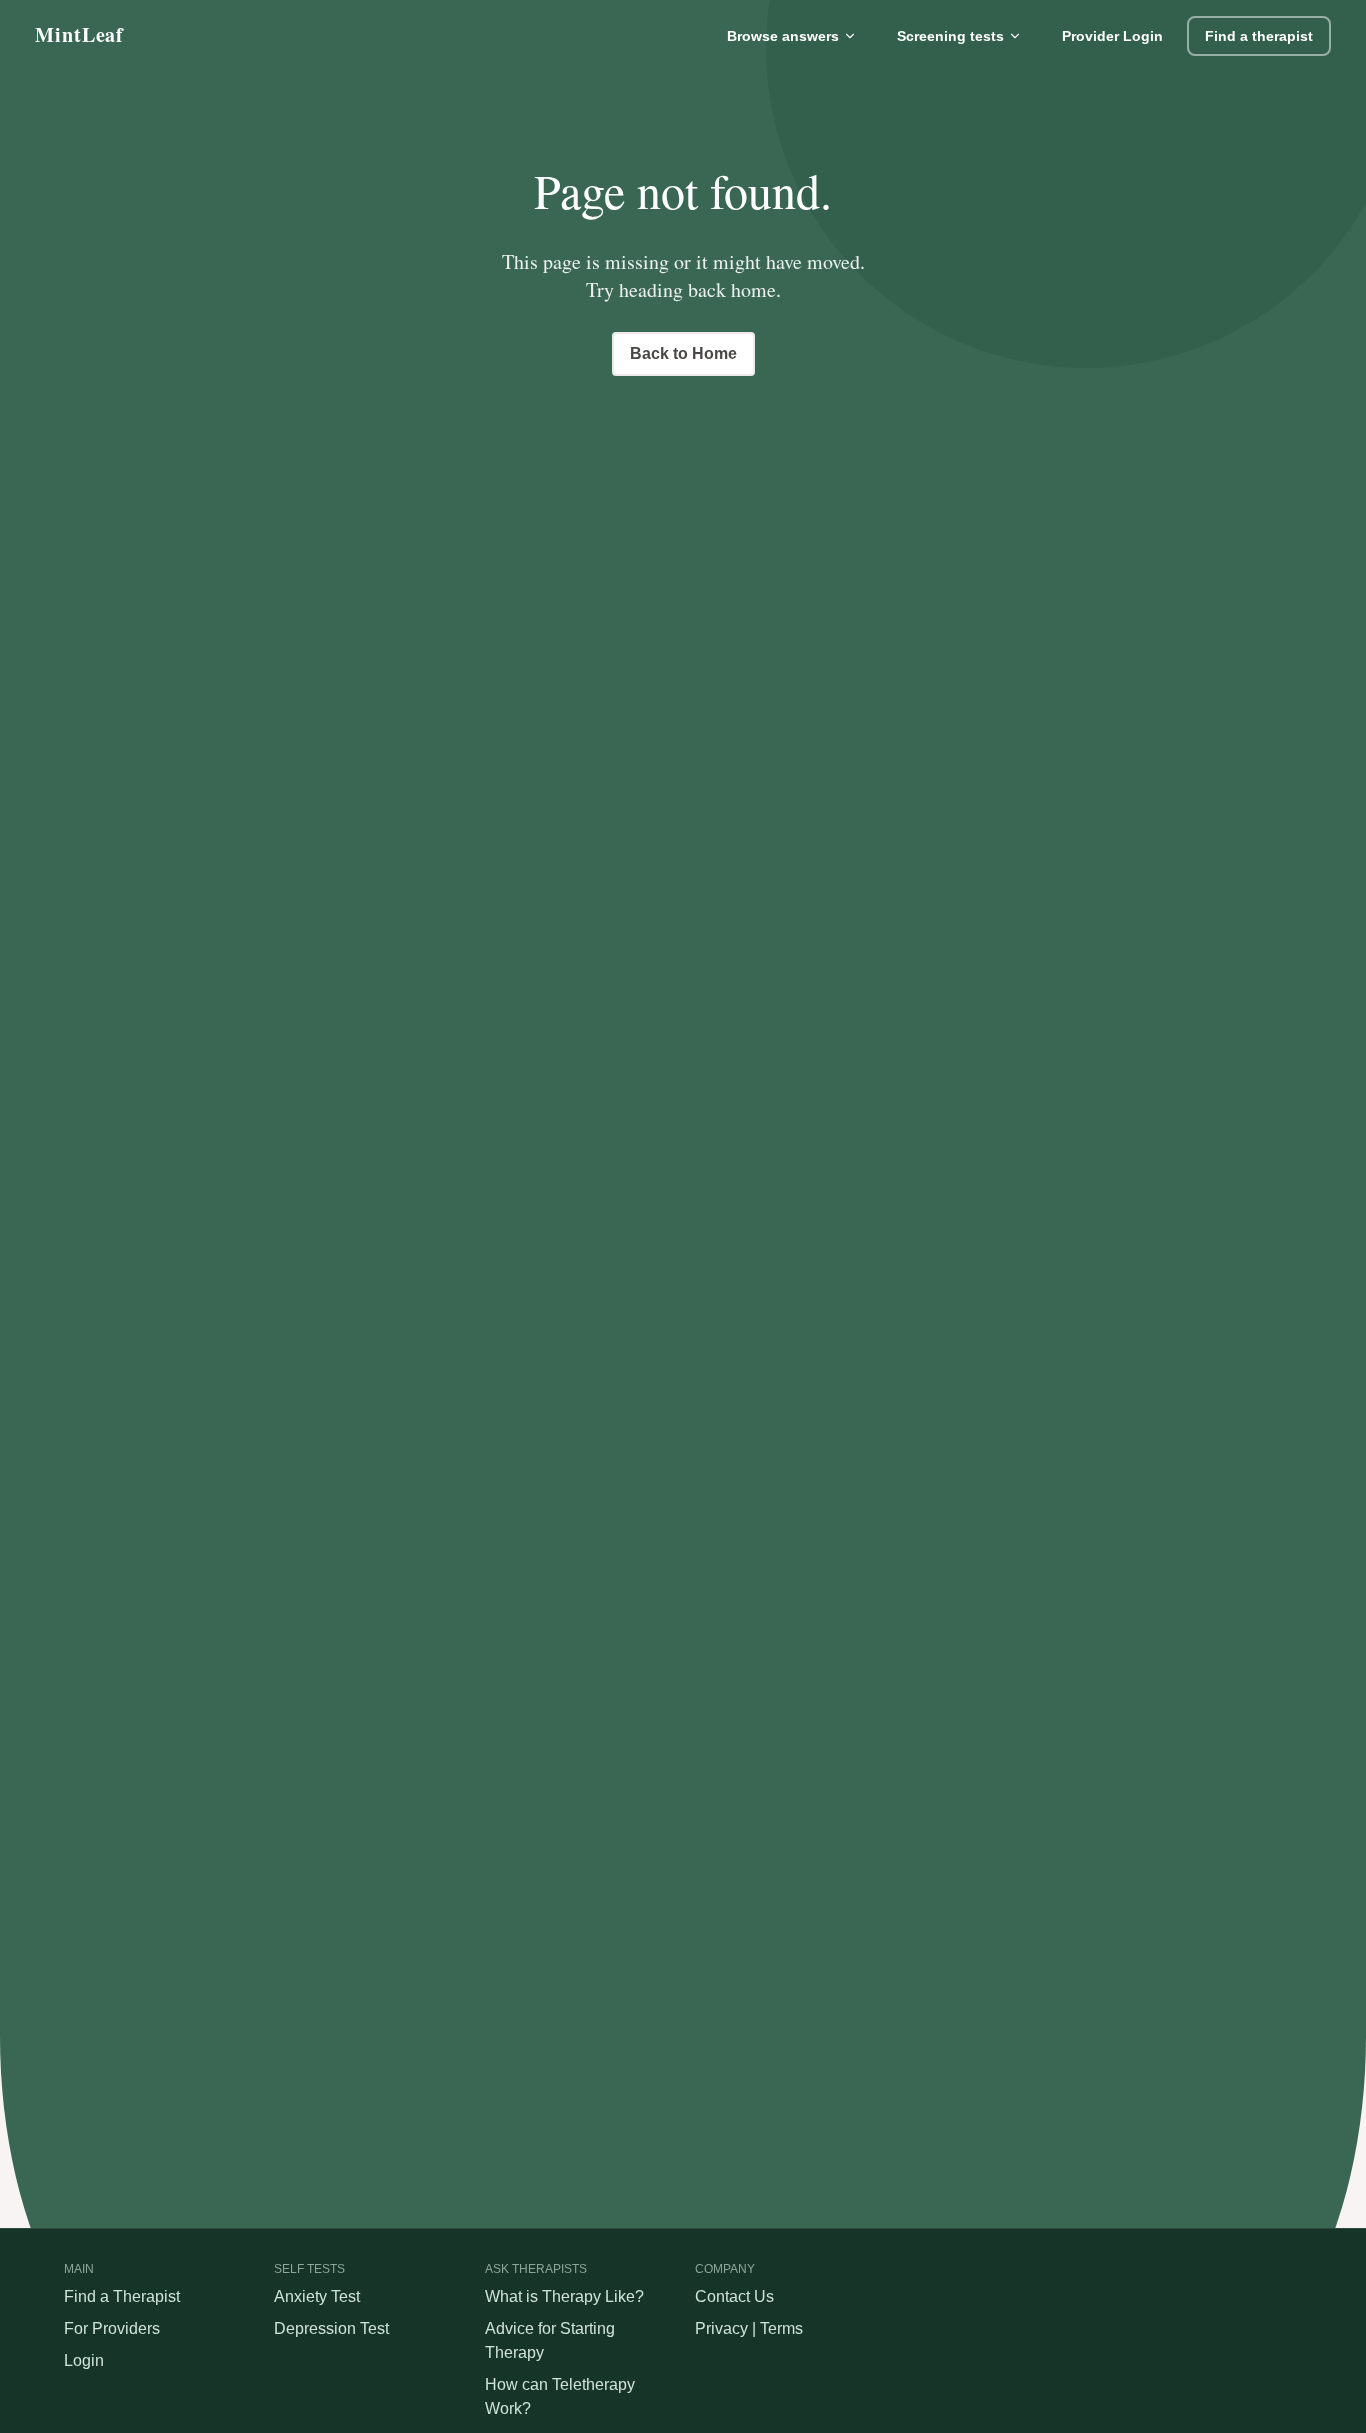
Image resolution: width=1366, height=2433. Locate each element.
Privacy (721, 2328)
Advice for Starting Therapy (550, 2340)
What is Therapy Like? (564, 2296)
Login (84, 2360)
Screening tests (950, 36)
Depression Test (331, 2328)
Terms (781, 2328)
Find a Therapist (122, 2296)
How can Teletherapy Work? (560, 2396)
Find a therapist (1259, 36)
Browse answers (783, 36)
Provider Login (1112, 36)
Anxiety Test (317, 2296)
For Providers (112, 2328)
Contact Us (734, 2296)
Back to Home (683, 353)
